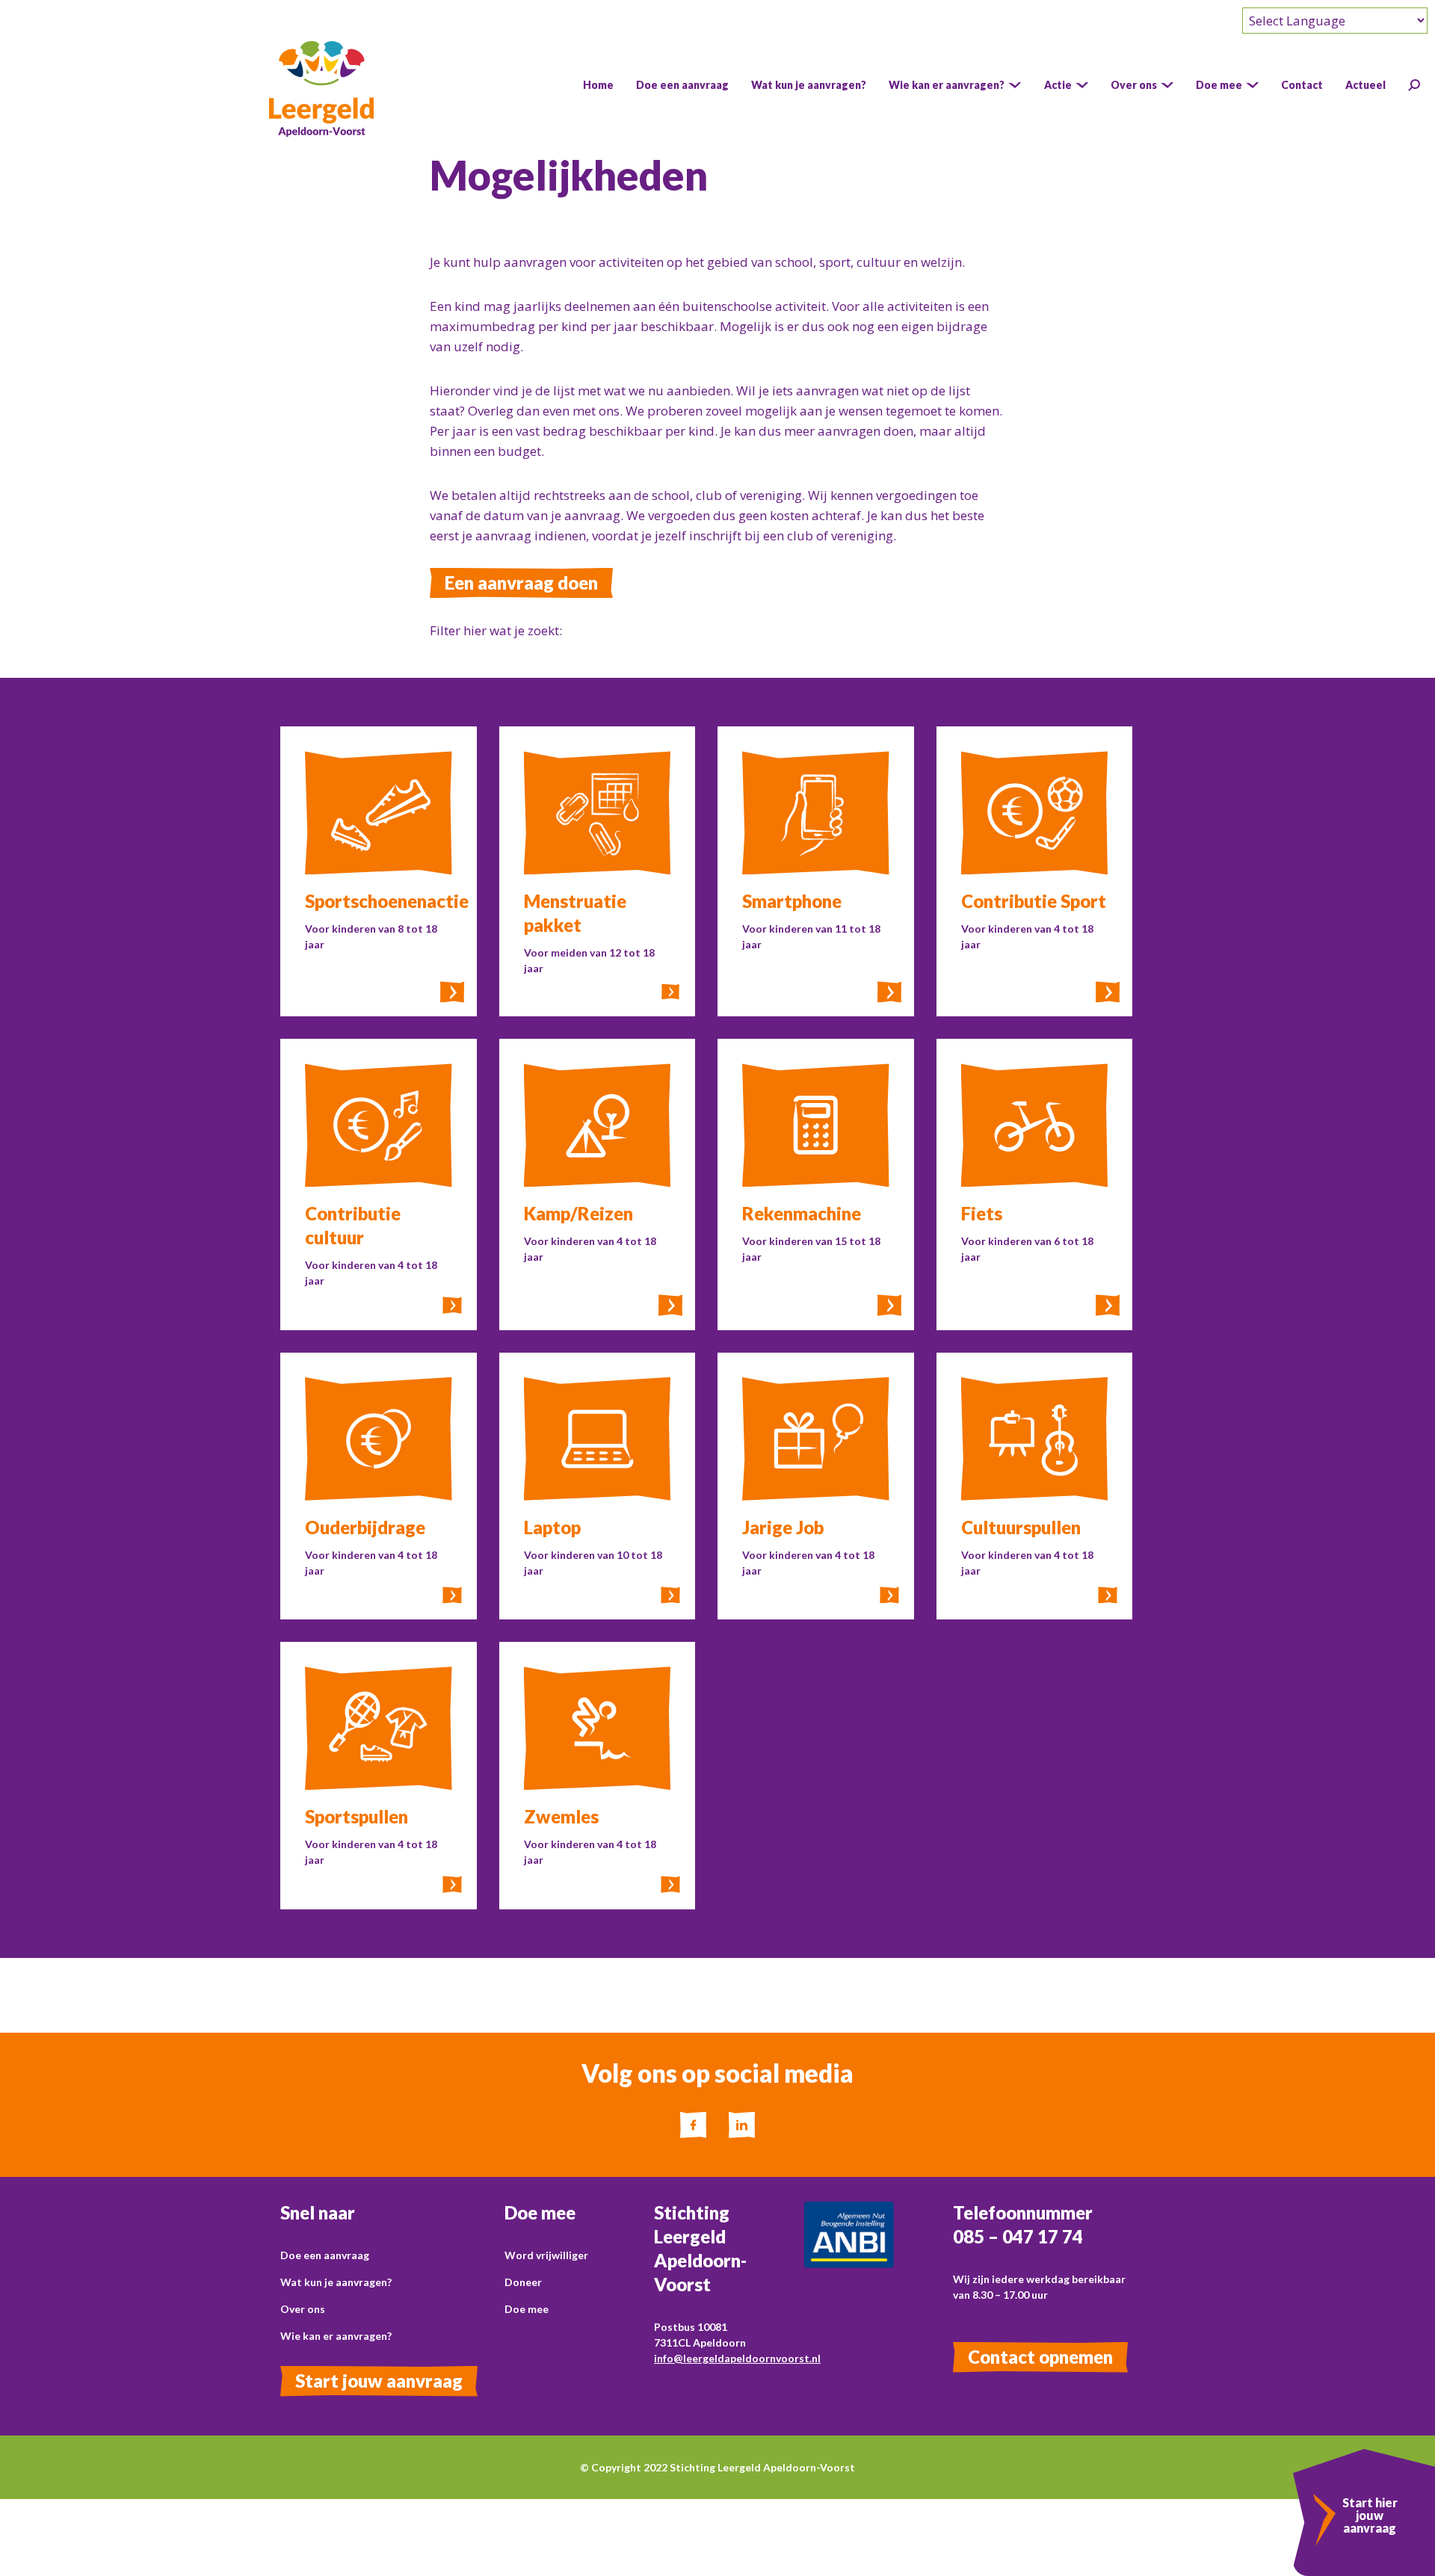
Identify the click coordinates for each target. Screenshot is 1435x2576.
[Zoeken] (1414, 85)
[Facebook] (693, 2125)
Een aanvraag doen (521, 583)
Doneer (523, 2282)
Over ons (303, 2309)
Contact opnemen (1040, 2357)
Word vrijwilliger (546, 2255)
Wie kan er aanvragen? (336, 2336)
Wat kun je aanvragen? (336, 2282)
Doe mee (527, 2309)
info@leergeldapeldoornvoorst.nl (737, 2358)
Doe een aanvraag (325, 2255)
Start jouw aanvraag (379, 2381)
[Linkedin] (742, 2125)
